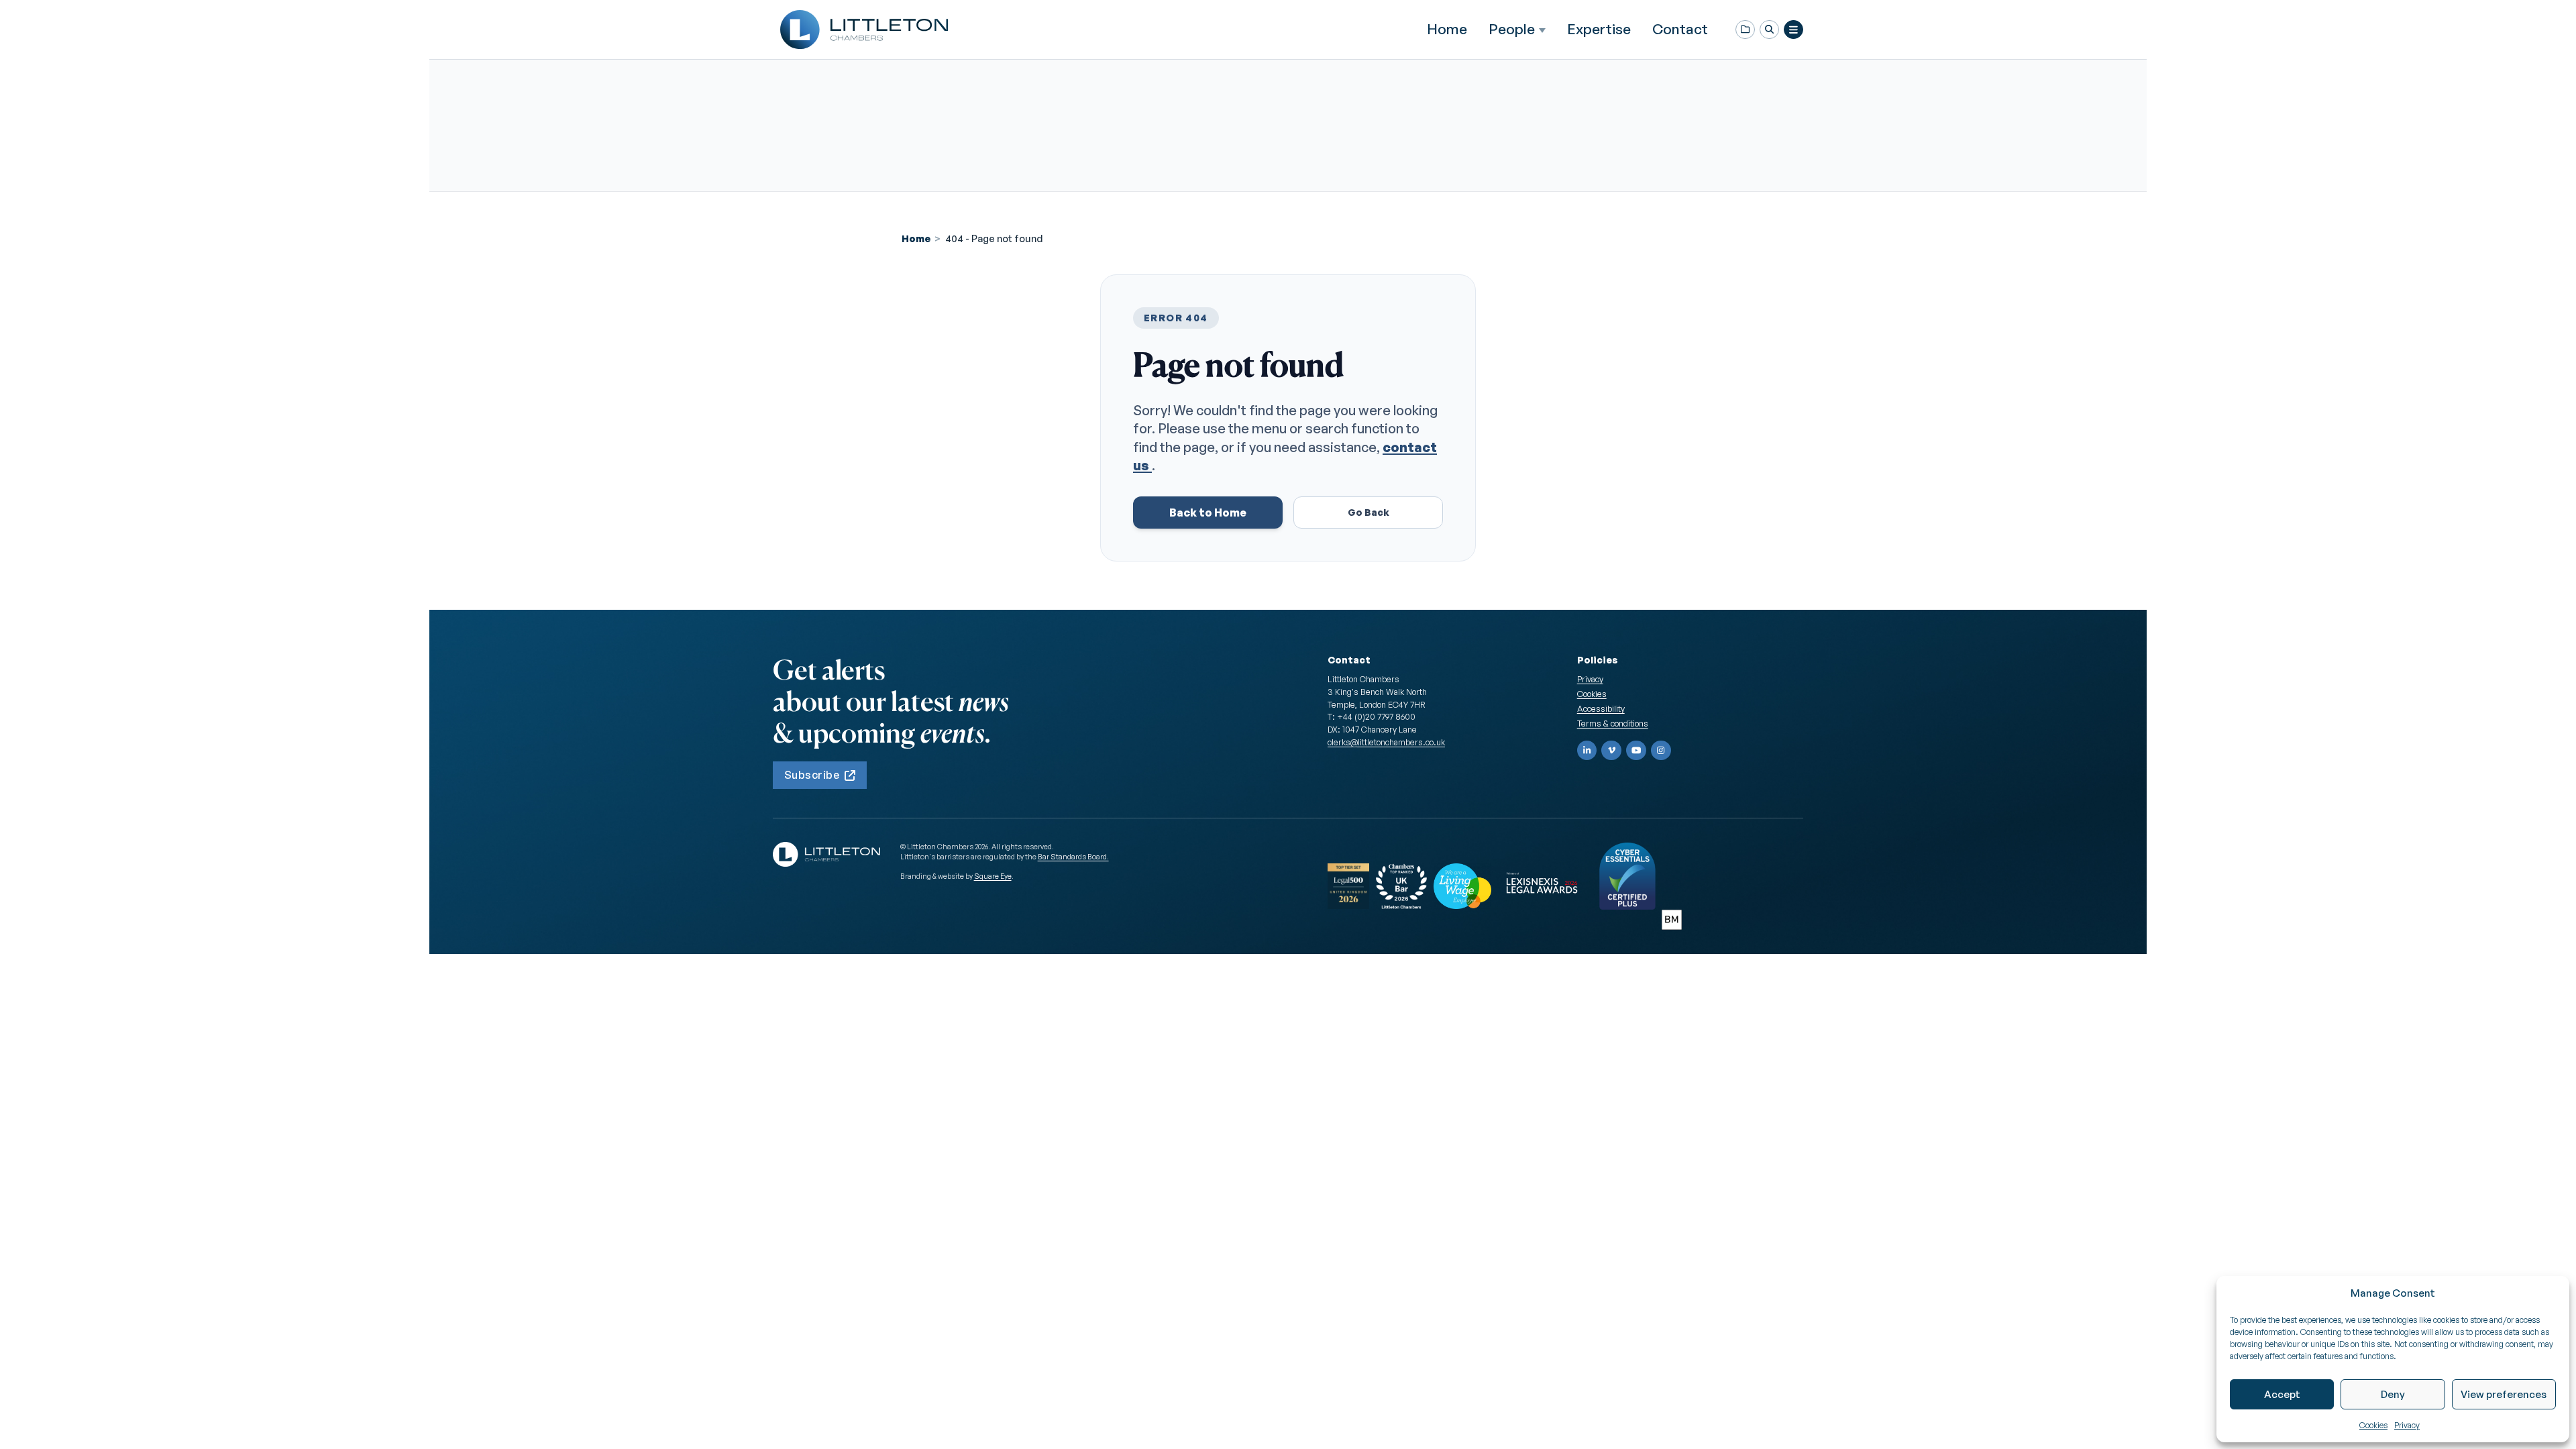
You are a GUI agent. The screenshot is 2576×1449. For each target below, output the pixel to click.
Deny (2393, 1394)
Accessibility (1601, 708)
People (1512, 29)
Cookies (2373, 1425)
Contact (1680, 29)
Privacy (2407, 1425)
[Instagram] (1661, 751)
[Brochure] (1745, 30)
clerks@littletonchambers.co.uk (1386, 742)
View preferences (2504, 1394)
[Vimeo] (1611, 751)
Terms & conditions (1613, 723)
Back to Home (1208, 513)
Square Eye (993, 876)
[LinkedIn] (1587, 751)
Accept (2282, 1394)
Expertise (1599, 29)
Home (1447, 29)
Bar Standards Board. (1073, 857)
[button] (1769, 30)
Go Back (1368, 512)
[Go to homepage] (864, 30)
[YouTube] (1636, 751)
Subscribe (812, 775)
